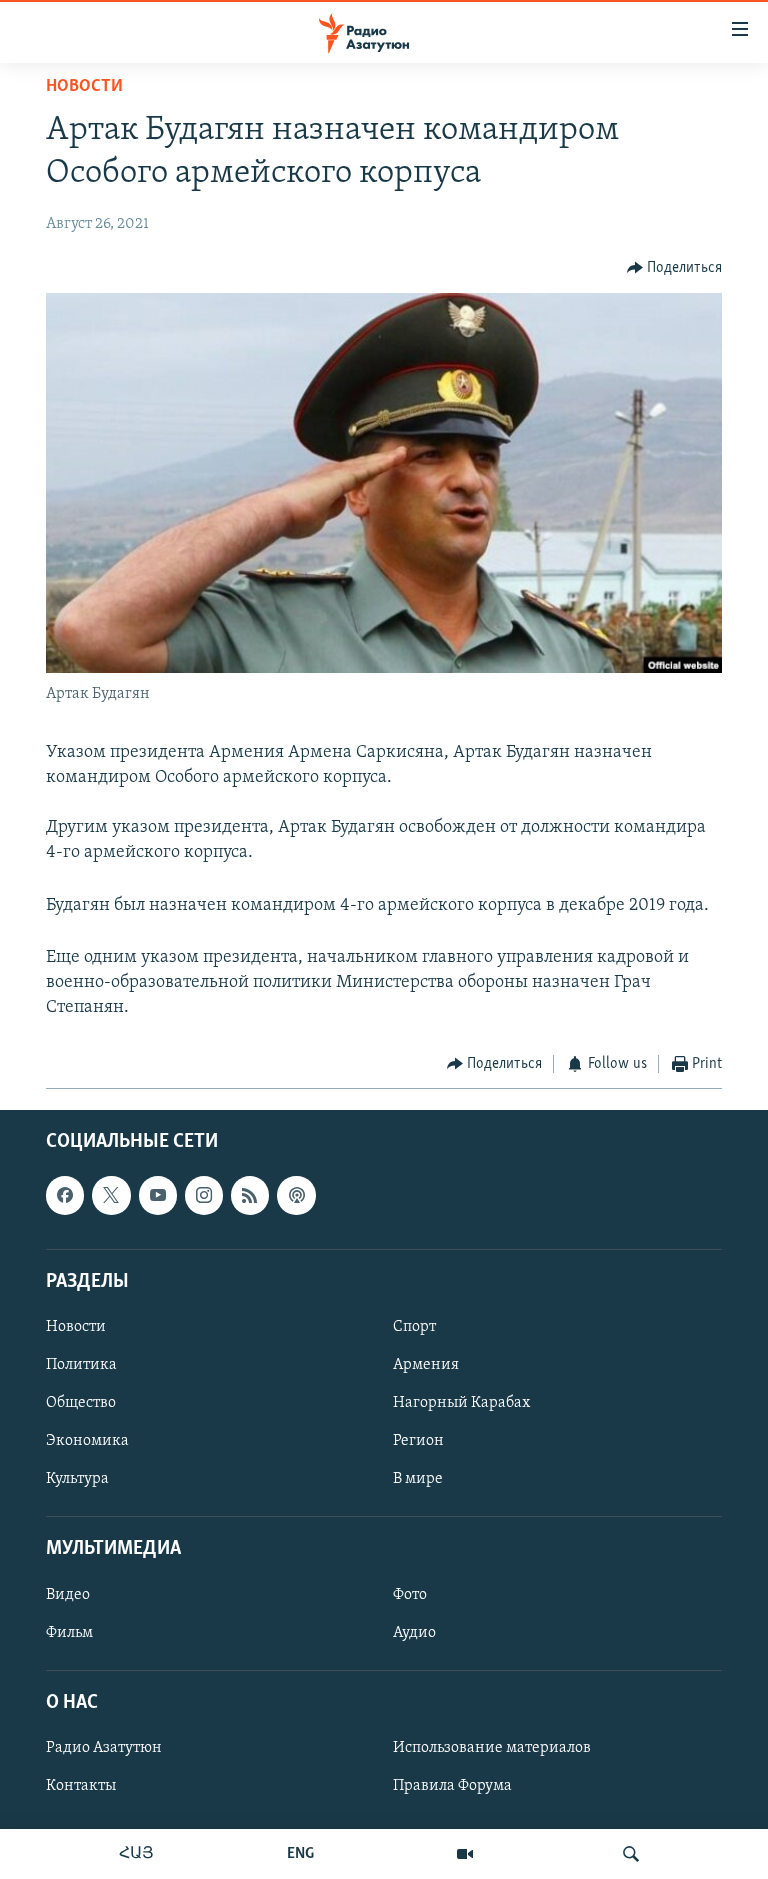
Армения (426, 1365)
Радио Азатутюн (104, 1748)
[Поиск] (631, 1854)
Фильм (69, 1632)
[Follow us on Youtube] (158, 1195)
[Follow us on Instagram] (204, 1195)
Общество (81, 1403)
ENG (300, 1854)
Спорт (414, 1327)
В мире (418, 1479)
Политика (81, 1365)
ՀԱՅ (136, 1854)
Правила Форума (452, 1786)
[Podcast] (296, 1195)
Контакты (81, 1786)
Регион (418, 1441)
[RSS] (250, 1195)
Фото (410, 1594)
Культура (77, 1479)
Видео (68, 1594)
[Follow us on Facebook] (65, 1195)
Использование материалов (492, 1748)
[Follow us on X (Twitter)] (111, 1195)
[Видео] (465, 1854)
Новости (84, 87)
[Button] (675, 268)
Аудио (414, 1632)
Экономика (87, 1441)
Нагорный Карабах (461, 1403)
